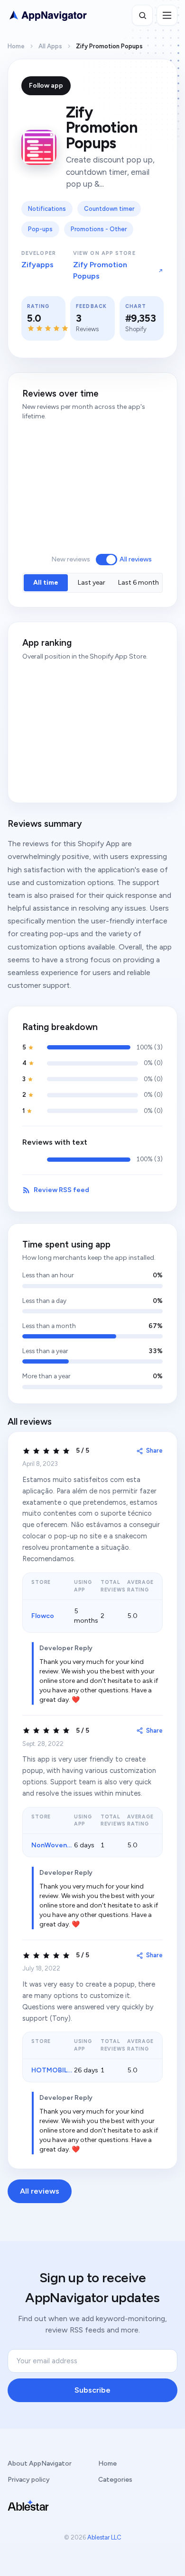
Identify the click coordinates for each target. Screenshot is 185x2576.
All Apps (50, 46)
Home (16, 46)
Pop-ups (40, 229)
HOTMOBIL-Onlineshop (69, 2070)
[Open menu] (167, 15)
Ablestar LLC (104, 2537)
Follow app (46, 86)
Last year (92, 583)
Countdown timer (109, 209)
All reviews (136, 559)
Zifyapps (37, 265)
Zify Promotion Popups (100, 270)
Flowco (43, 1616)
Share (154, 1451)
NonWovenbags (57, 1845)
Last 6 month (139, 583)
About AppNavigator (40, 2463)
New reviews (71, 559)
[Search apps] (142, 15)
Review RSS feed (61, 1190)
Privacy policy (29, 2480)
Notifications (47, 209)
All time (46, 583)
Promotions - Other (99, 229)
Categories (115, 2480)
